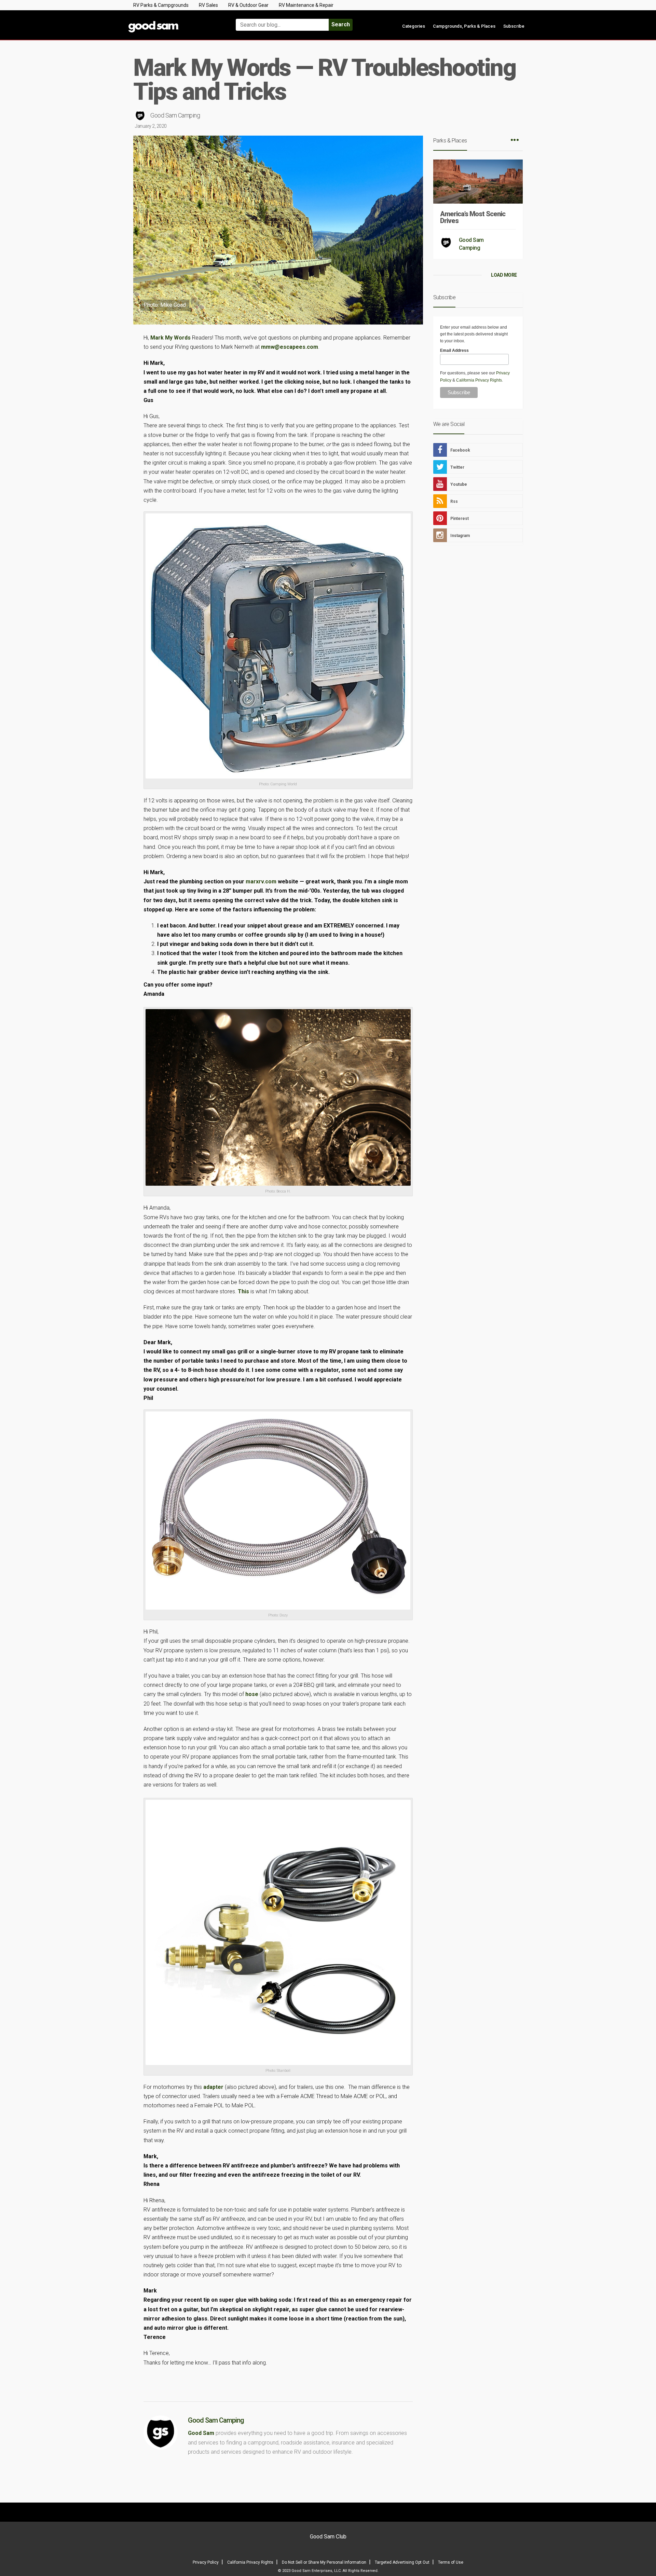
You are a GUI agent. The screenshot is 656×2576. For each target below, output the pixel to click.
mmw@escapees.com (290, 347)
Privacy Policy (206, 2562)
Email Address (454, 350)
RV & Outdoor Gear (248, 5)
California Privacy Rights (479, 380)
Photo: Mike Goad (165, 305)
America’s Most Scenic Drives (473, 217)
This (243, 1291)
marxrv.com (261, 881)
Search (341, 24)
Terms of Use (451, 2562)
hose (252, 1694)
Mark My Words (170, 338)
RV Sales (208, 5)
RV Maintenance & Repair (306, 5)
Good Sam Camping (175, 115)
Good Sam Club (328, 2537)
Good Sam (201, 2433)
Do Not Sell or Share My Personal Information (324, 2562)
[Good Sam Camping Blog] (174, 22)
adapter (213, 2087)
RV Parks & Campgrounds (161, 5)
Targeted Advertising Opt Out (402, 2562)
